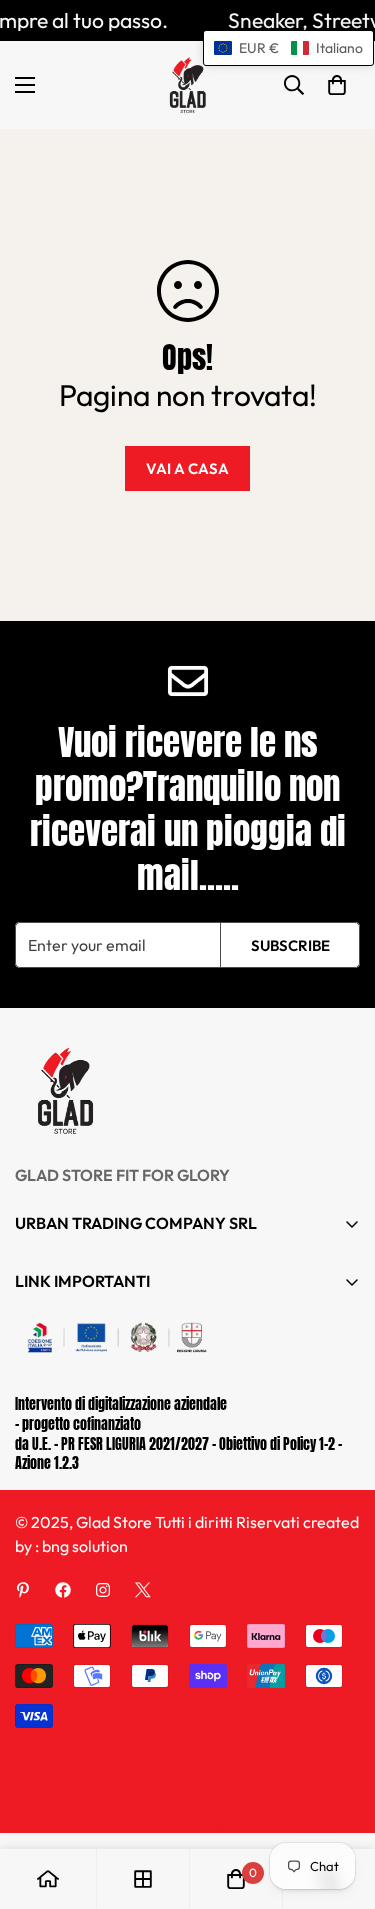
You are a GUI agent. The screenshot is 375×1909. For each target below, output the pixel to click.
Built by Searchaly (188, 1825)
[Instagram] (103, 1590)
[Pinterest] (23, 1590)
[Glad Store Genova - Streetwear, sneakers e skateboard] (187, 85)
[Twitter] (143, 1590)
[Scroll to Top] (339, 1803)
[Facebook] (63, 1590)
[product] (48, 1879)
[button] (337, 85)
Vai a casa (187, 468)
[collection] (143, 1879)
